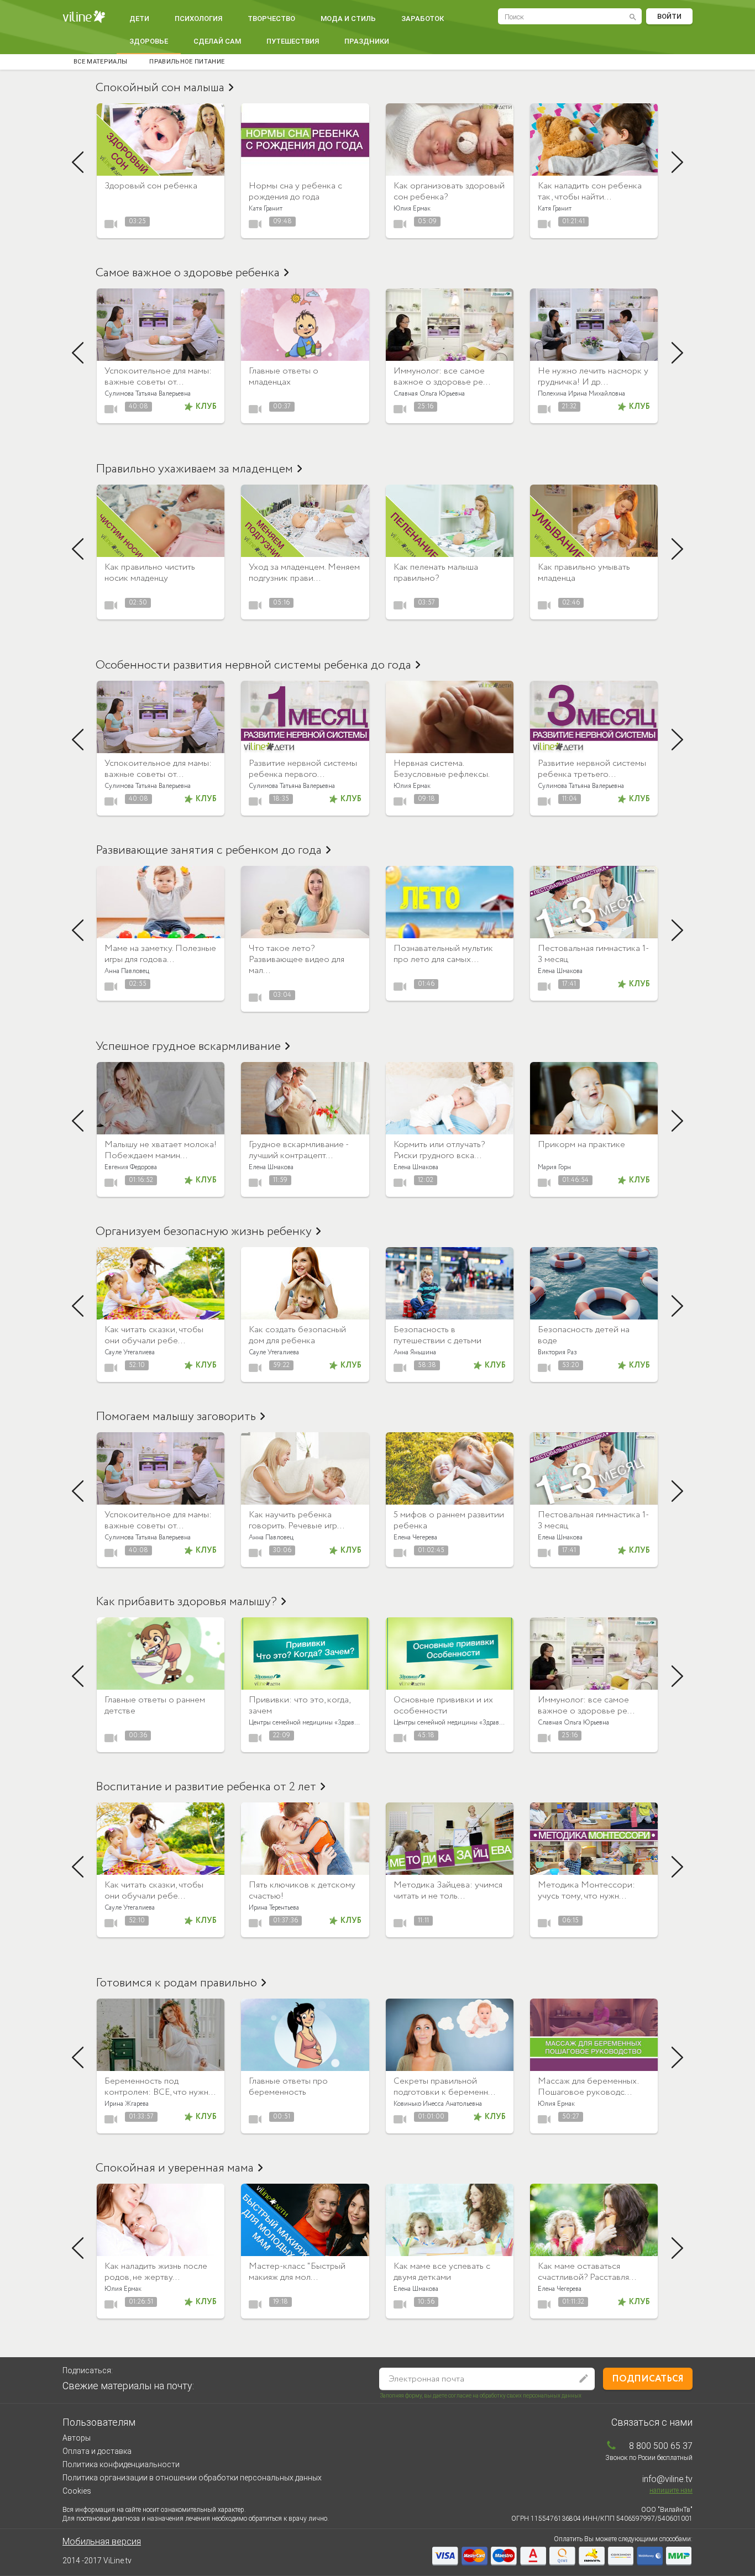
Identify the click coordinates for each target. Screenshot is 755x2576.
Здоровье (149, 41)
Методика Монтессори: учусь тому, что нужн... (586, 1891)
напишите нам (671, 2490)
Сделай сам (217, 41)
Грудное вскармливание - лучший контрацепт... (298, 1150)
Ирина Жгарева (127, 2104)
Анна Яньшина (415, 1352)
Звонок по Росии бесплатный (649, 2458)
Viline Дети (85, 17)
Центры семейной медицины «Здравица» (308, 1723)
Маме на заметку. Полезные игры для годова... (160, 954)
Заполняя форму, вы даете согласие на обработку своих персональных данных (481, 2396)
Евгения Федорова (131, 1167)
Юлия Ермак (412, 209)
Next (677, 162)
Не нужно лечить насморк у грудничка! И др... (593, 377)
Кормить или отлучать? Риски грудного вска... (439, 1150)
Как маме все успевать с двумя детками (442, 2272)
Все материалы (100, 62)
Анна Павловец (127, 971)
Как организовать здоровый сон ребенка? (449, 191)
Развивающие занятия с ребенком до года (209, 850)
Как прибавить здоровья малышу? (186, 1602)
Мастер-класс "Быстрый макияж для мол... (297, 2272)
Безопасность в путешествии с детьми (437, 1335)
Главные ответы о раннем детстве (155, 1705)
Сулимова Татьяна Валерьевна (148, 394)
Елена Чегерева (415, 1537)
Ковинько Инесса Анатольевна (438, 2104)
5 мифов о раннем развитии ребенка (449, 1520)
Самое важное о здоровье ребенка (188, 273)
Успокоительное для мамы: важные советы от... (158, 377)
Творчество (271, 19)
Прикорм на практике (581, 1145)
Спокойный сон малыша (160, 88)
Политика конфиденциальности (121, 2464)
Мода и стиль (348, 19)
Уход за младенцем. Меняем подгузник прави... (304, 573)
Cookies (77, 2491)
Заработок (423, 19)
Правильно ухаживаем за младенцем (194, 469)
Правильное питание (187, 62)
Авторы (77, 2438)
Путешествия (293, 41)
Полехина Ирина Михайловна (581, 394)
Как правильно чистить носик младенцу (150, 573)
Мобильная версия (102, 2541)
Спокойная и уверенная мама (175, 2168)
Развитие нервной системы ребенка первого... (303, 769)
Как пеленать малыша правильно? (436, 573)
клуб (206, 407)
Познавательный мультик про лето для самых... (443, 954)
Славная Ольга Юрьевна (429, 394)
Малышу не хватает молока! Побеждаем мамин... (161, 1150)
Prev (78, 162)
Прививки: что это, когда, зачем (299, 1705)
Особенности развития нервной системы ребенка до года (253, 665)
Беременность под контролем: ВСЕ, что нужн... (160, 2087)
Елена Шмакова (560, 971)
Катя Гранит (266, 209)
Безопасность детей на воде (584, 1335)
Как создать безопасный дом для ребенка (297, 1335)
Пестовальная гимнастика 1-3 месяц (593, 954)
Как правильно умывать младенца (584, 573)
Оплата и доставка (97, 2451)
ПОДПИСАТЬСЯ (648, 2379)
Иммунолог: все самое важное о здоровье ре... (442, 377)
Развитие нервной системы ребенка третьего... (592, 769)
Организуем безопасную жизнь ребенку (204, 1232)
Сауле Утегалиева (130, 1352)
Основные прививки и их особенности (443, 1705)
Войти (669, 16)
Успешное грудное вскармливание (188, 1047)
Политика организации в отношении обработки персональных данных (192, 2478)
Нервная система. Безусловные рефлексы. (442, 769)
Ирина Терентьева (274, 1908)
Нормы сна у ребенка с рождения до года (295, 191)
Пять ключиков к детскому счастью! (302, 1891)
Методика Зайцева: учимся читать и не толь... (448, 1891)
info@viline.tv (667, 2479)
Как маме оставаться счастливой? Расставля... (587, 2272)
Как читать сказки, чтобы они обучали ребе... (154, 1335)
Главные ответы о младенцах (284, 377)
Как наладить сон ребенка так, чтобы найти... (590, 191)
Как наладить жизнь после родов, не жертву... (156, 2272)
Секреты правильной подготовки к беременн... (444, 2087)
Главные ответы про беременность (288, 2087)
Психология (198, 19)
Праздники (367, 41)
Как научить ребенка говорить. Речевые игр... (297, 1520)
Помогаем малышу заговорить (176, 1417)
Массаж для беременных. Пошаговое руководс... (588, 2087)
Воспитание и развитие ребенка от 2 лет (206, 1787)
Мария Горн (554, 1167)
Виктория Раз (557, 1352)
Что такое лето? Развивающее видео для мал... (297, 960)
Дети (139, 19)
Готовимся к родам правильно (176, 1983)
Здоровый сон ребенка (151, 186)
